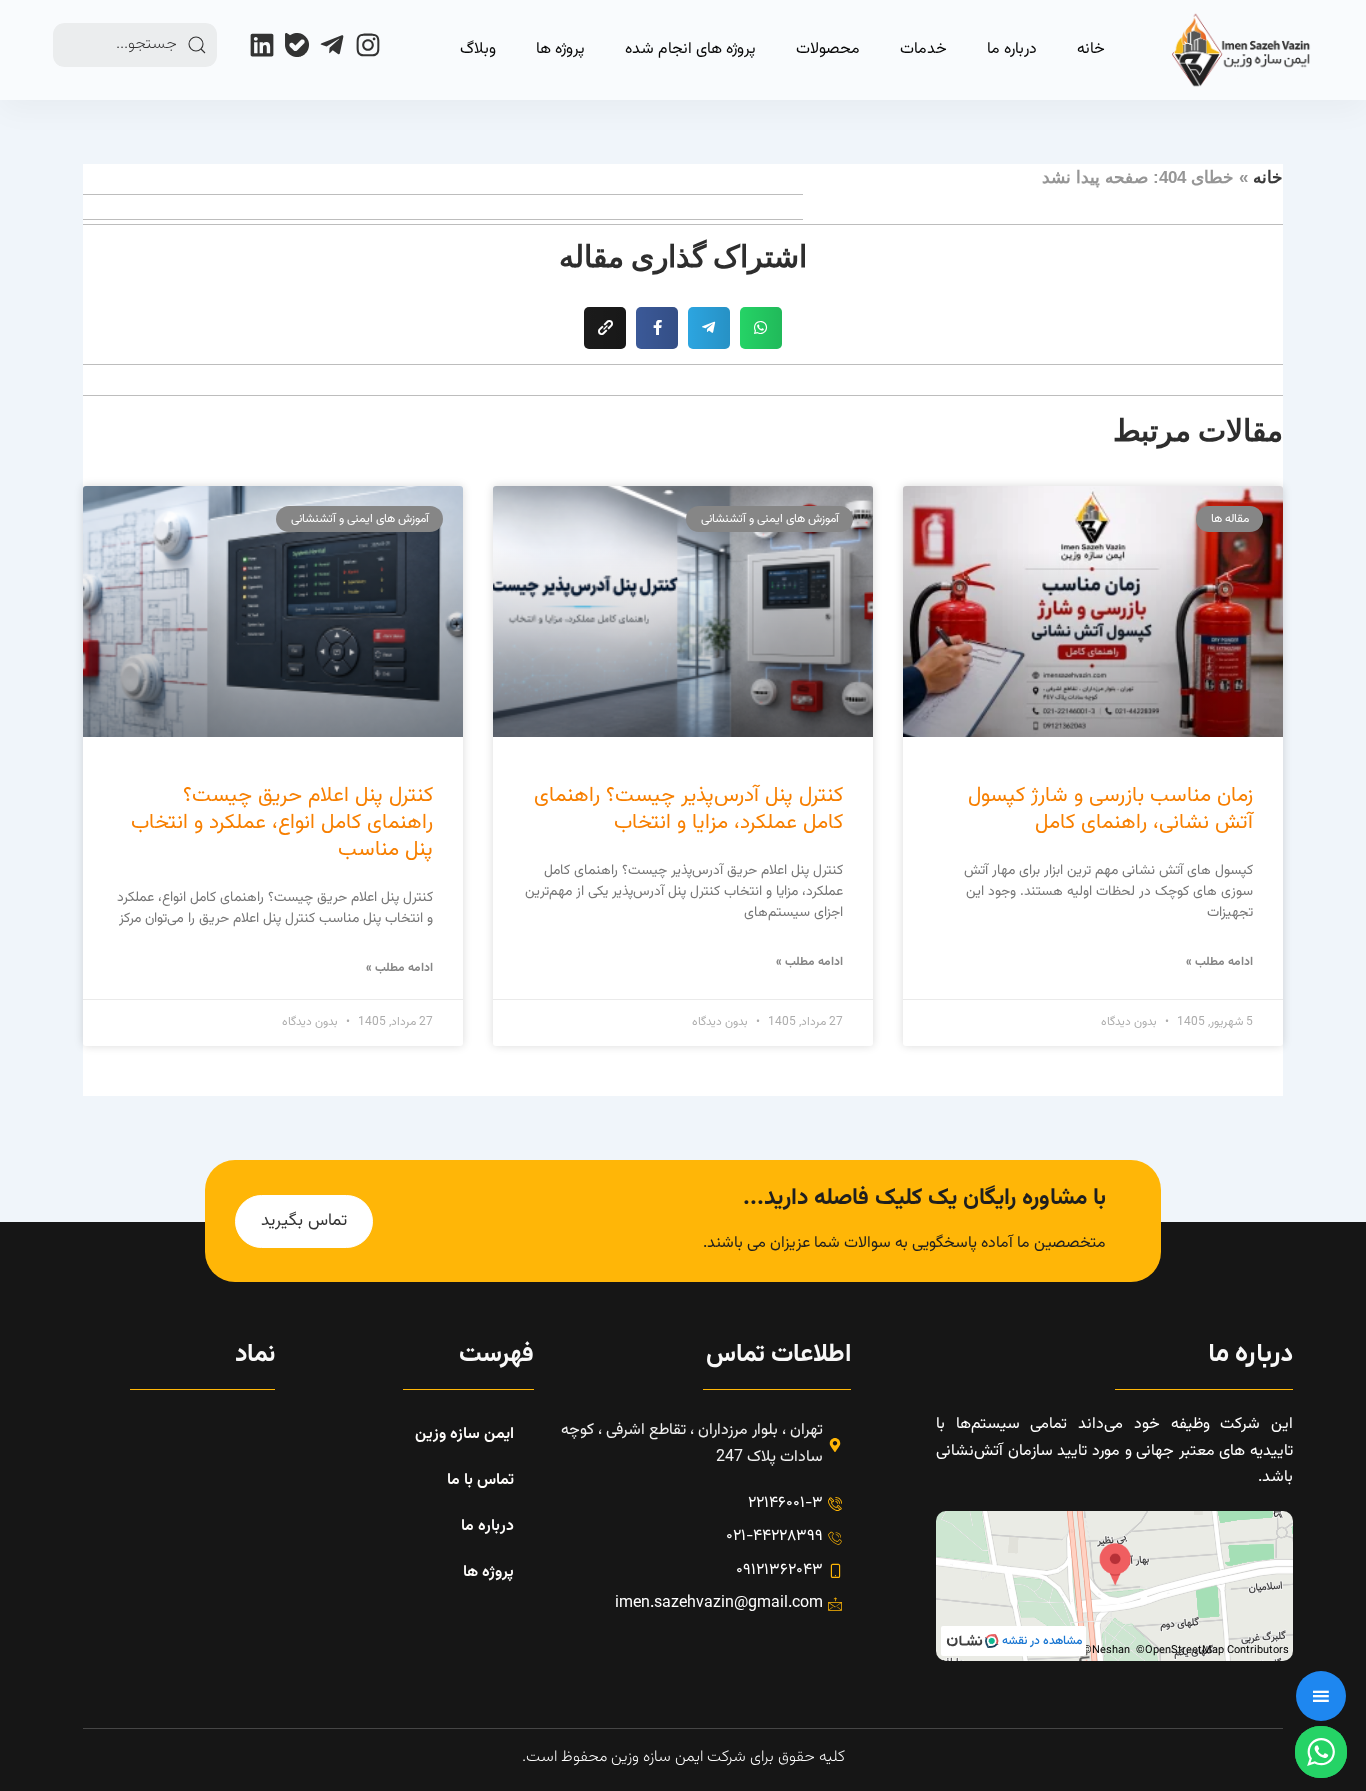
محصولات (828, 49)
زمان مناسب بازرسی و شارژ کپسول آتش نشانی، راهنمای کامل (1110, 809)
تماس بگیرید (304, 1221)
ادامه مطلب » (1219, 962)
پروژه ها (560, 49)
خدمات (923, 49)
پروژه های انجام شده (690, 49)
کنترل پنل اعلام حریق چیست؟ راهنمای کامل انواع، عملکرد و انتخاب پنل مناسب (282, 823)
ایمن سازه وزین (464, 1434)
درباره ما (1012, 49)
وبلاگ (478, 49)
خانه (1091, 49)
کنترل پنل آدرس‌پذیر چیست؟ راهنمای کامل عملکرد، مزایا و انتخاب (688, 809)
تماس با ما (480, 1480)
